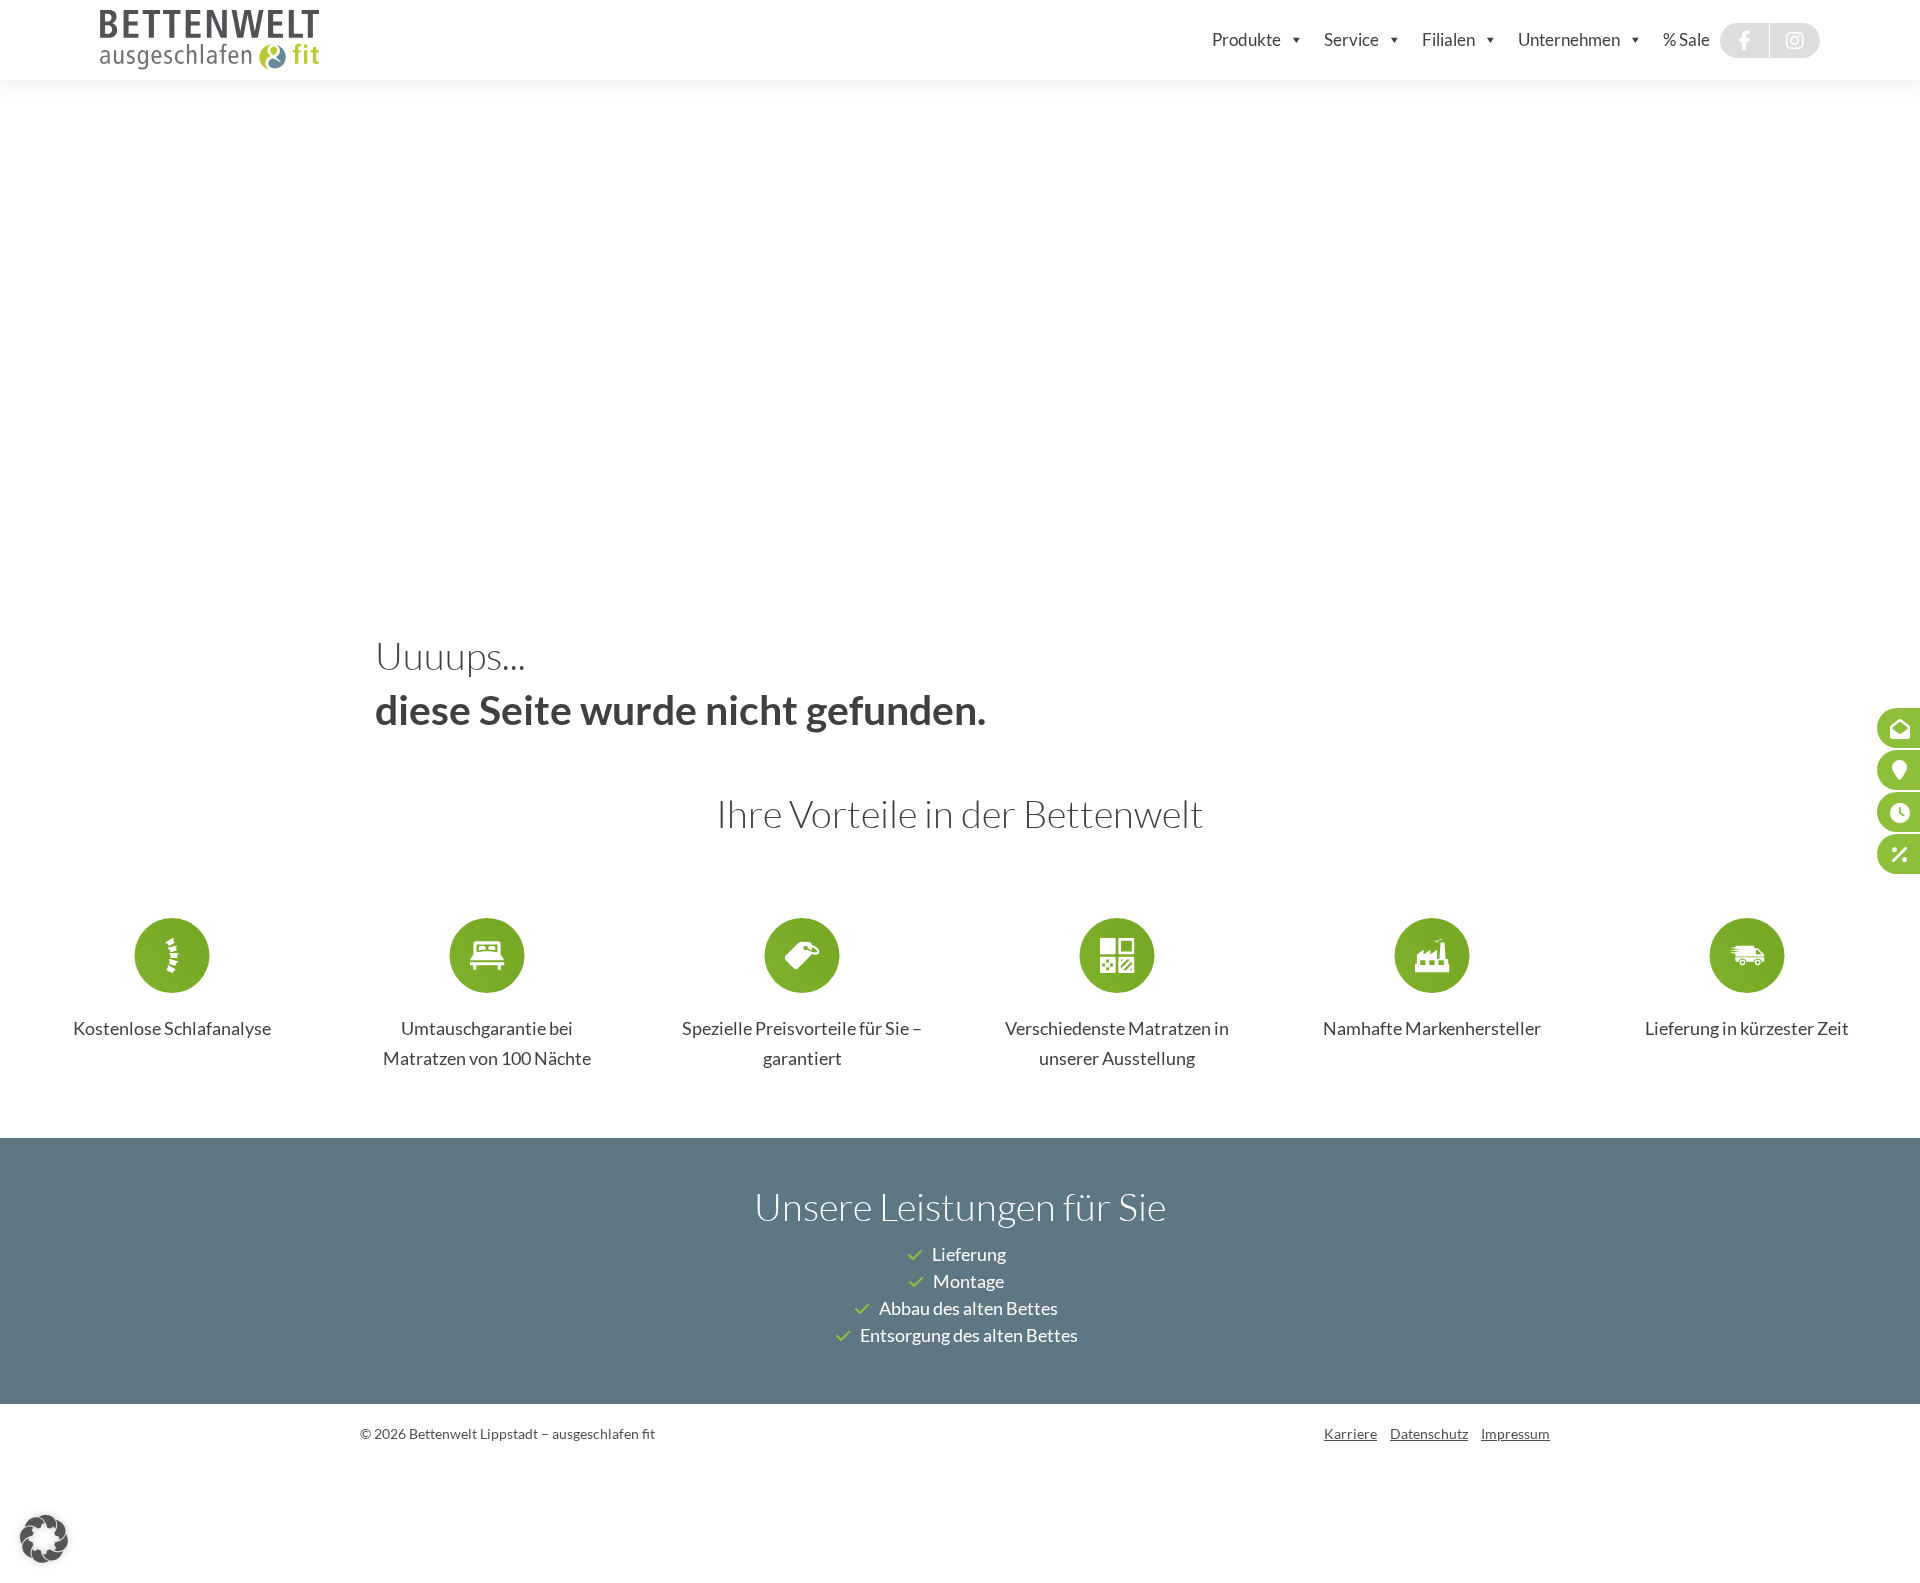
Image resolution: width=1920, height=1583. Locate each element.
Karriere (1350, 1434)
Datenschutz (1429, 1434)
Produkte (1246, 39)
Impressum (1515, 1434)
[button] (44, 1539)
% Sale (1686, 39)
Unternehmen (1569, 39)
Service (1351, 39)
